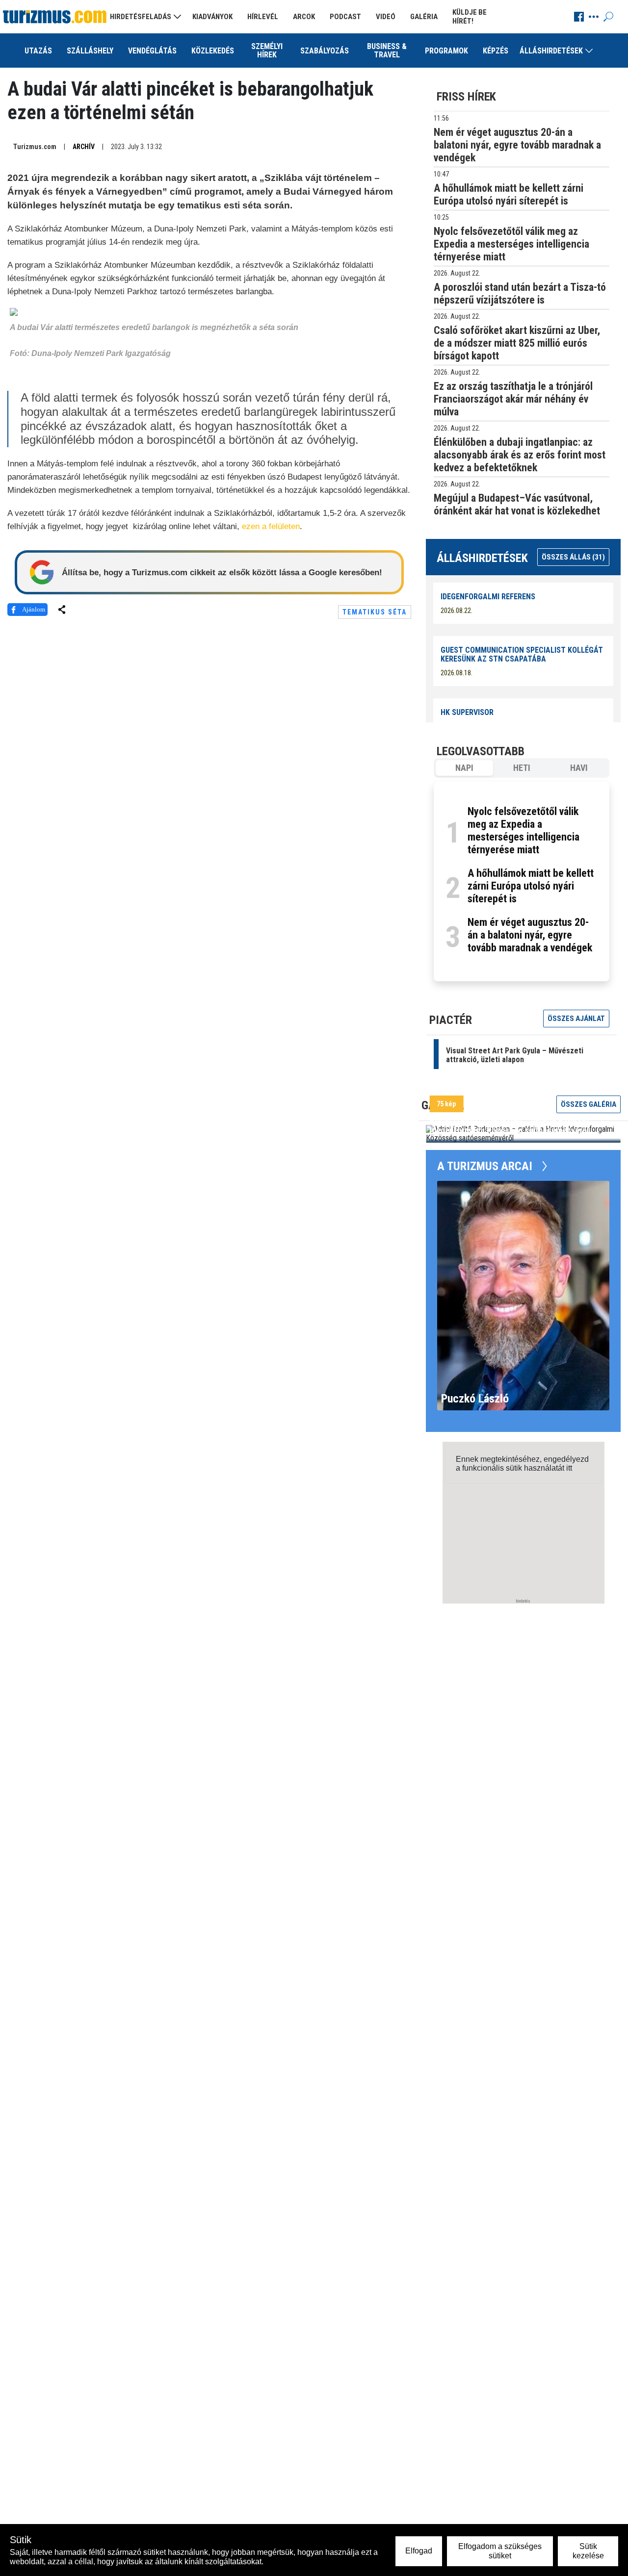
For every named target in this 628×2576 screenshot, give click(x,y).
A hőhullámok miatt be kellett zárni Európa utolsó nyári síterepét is (531, 886)
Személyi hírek (267, 51)
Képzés (496, 51)
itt (569, 1468)
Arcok (304, 17)
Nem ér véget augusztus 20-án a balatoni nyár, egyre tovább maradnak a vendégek (530, 935)
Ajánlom (34, 609)
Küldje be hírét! (470, 17)
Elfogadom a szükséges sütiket (500, 2551)
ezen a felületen (271, 526)
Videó (386, 17)
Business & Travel (387, 51)
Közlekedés (213, 51)
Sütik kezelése (588, 2551)
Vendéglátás (152, 51)
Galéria (424, 17)
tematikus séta (375, 612)
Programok (446, 51)
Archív (84, 147)
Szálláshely (90, 51)
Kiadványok (212, 17)
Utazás (38, 51)
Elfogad (419, 2551)
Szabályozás (325, 51)
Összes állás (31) (573, 557)
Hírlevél (263, 17)
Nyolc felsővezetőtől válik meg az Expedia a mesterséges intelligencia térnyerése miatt (523, 830)
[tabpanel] (522, 881)
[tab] (464, 768)
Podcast (345, 17)
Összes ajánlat (576, 1019)
